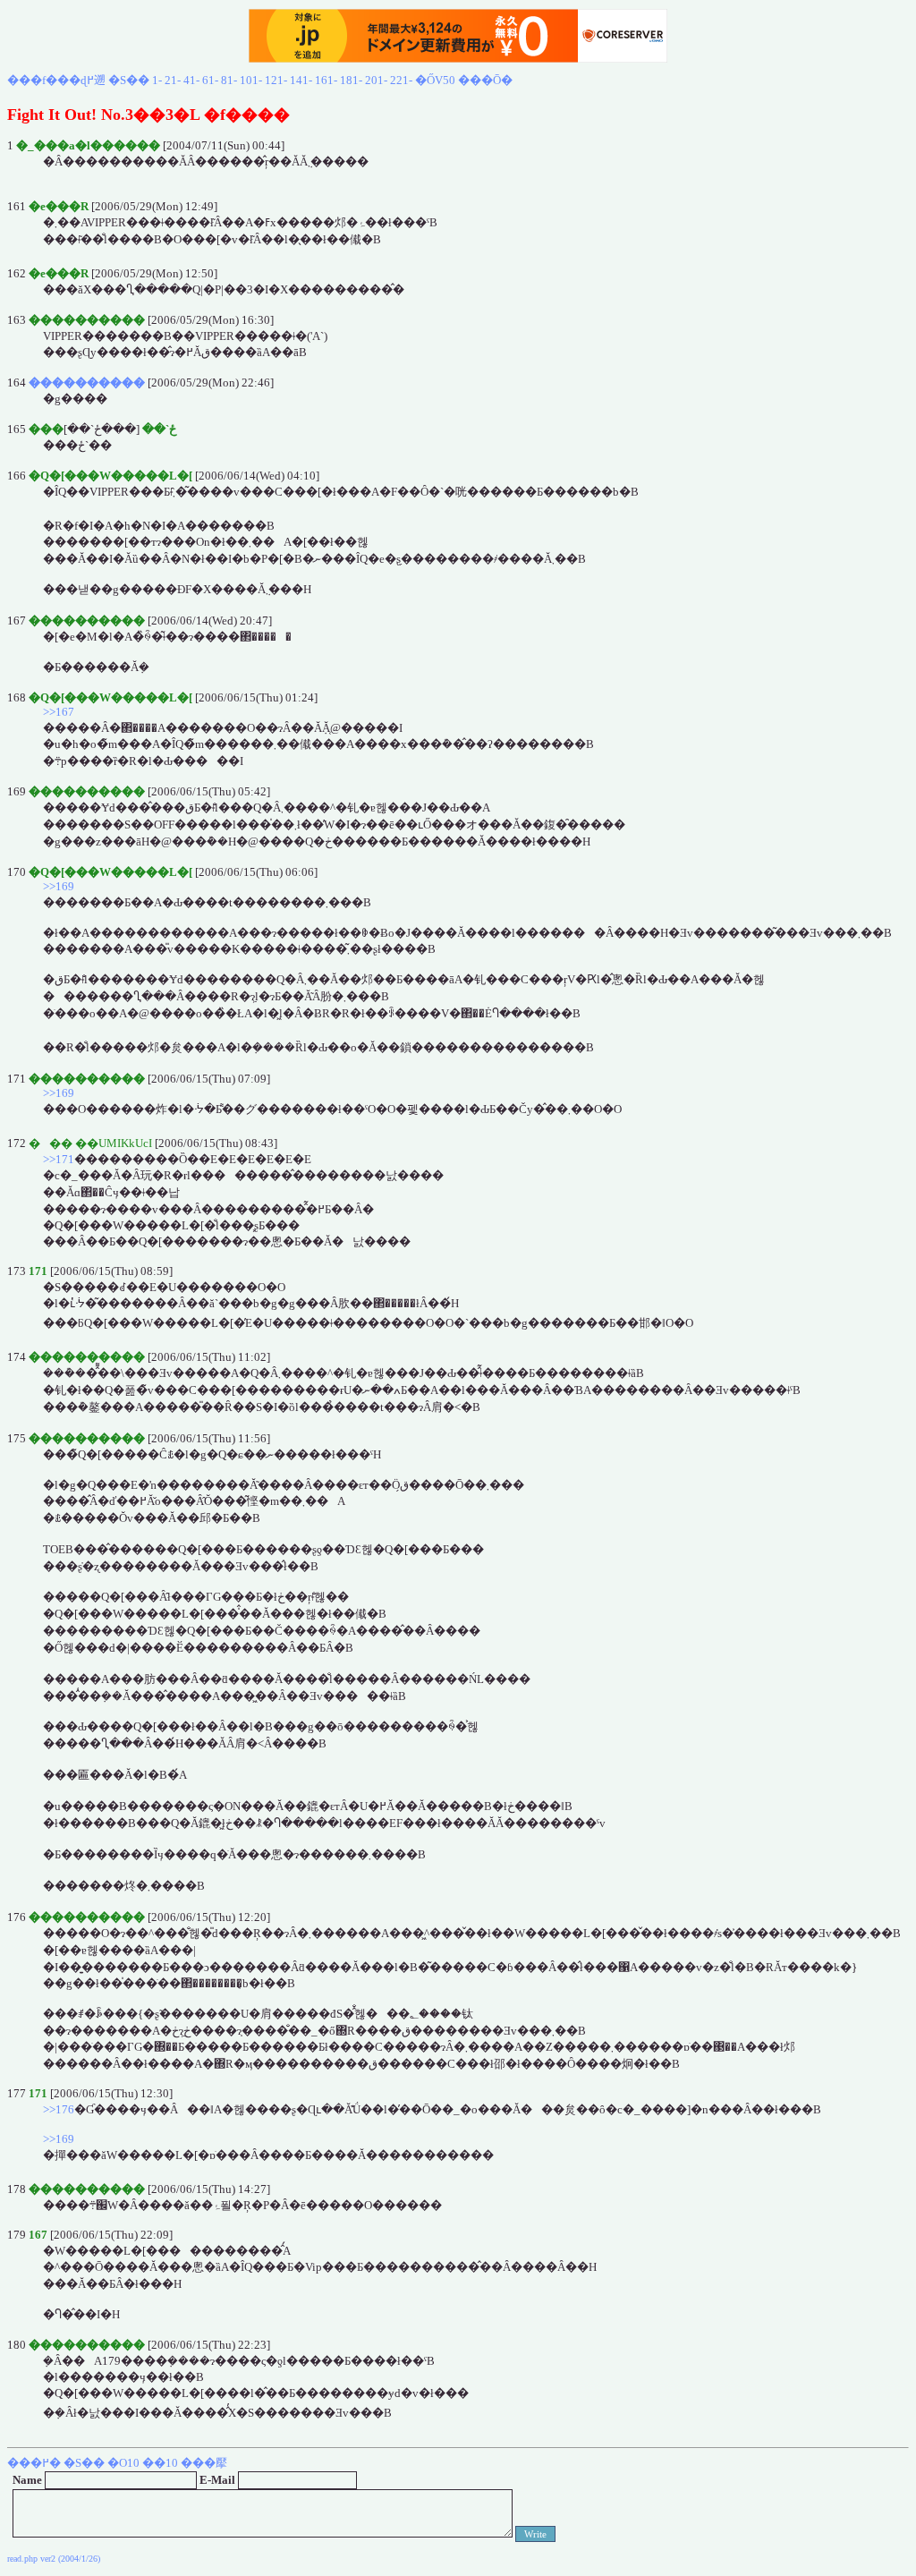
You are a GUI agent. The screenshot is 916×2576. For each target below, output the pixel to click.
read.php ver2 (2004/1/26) (54, 2559)
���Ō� (485, 80)
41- (191, 80)
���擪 (204, 2463)
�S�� (129, 80)
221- (401, 80)
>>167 (59, 712)
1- (157, 80)
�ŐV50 (435, 80)
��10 (160, 2463)
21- (173, 80)
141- (301, 80)
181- (351, 80)
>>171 (59, 1159)
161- (326, 80)
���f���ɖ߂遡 (56, 80)
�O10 (123, 2463)
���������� (87, 383)
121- (276, 80)
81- (229, 80)
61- (210, 80)
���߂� (34, 2463)
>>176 (59, 2109)
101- (251, 80)
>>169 (59, 886)
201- (376, 80)
